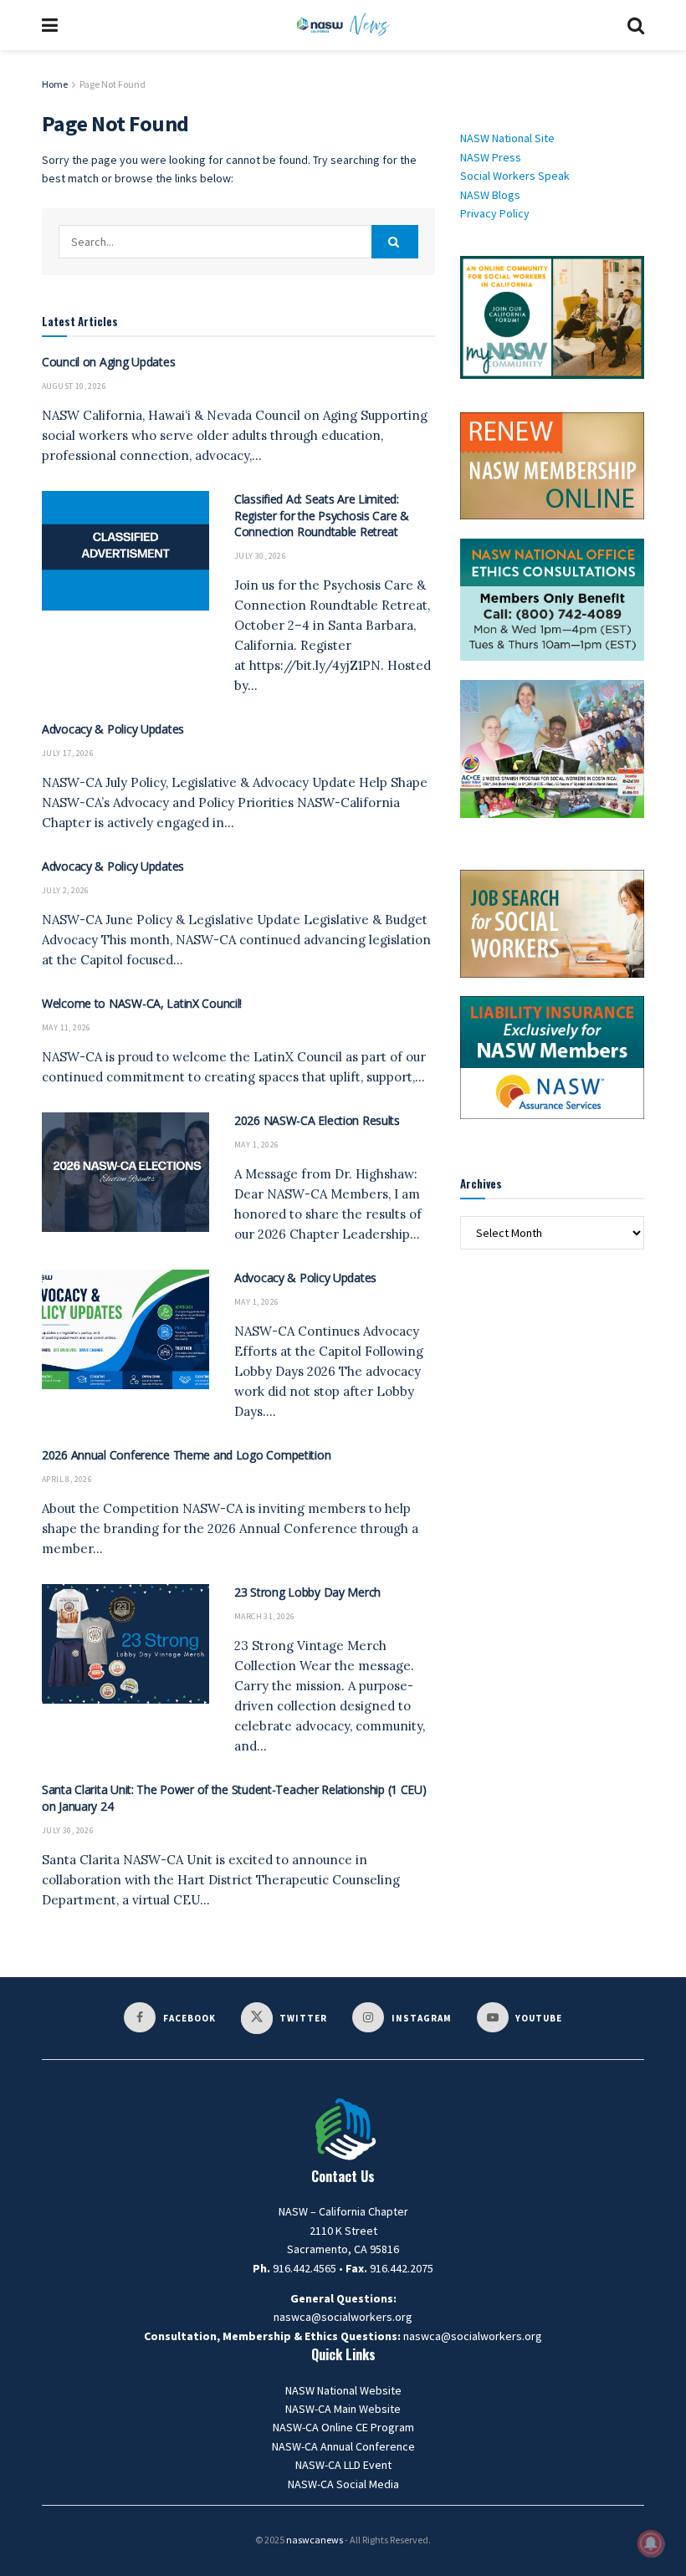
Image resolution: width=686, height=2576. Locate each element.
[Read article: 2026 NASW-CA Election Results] (125, 1172)
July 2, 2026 (66, 890)
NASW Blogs (490, 195)
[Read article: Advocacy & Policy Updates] (125, 1329)
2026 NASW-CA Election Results (317, 1120)
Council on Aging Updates (108, 362)
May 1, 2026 (256, 1145)
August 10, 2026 (74, 386)
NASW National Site (507, 138)
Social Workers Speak (515, 176)
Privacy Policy (495, 213)
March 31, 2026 (265, 1616)
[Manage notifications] (651, 2543)
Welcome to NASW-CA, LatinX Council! (142, 1003)
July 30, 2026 (260, 556)
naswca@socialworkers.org (343, 2317)
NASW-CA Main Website (343, 2409)
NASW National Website (343, 2390)
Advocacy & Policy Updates (113, 729)
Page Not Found (113, 84)
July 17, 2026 (68, 753)
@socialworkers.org (491, 2336)
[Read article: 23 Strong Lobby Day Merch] (125, 1644)
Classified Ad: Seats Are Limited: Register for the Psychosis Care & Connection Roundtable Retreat (322, 515)
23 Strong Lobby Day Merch (307, 1592)
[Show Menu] (50, 25)
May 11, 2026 (67, 1027)
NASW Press (491, 157)
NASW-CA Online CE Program (343, 2427)
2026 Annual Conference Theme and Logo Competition (186, 1455)
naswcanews (315, 2540)
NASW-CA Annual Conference (343, 2446)
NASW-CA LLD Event (343, 2465)
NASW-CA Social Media (343, 2484)
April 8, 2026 (67, 1479)
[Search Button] (636, 25)
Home (55, 84)
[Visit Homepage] (343, 25)
